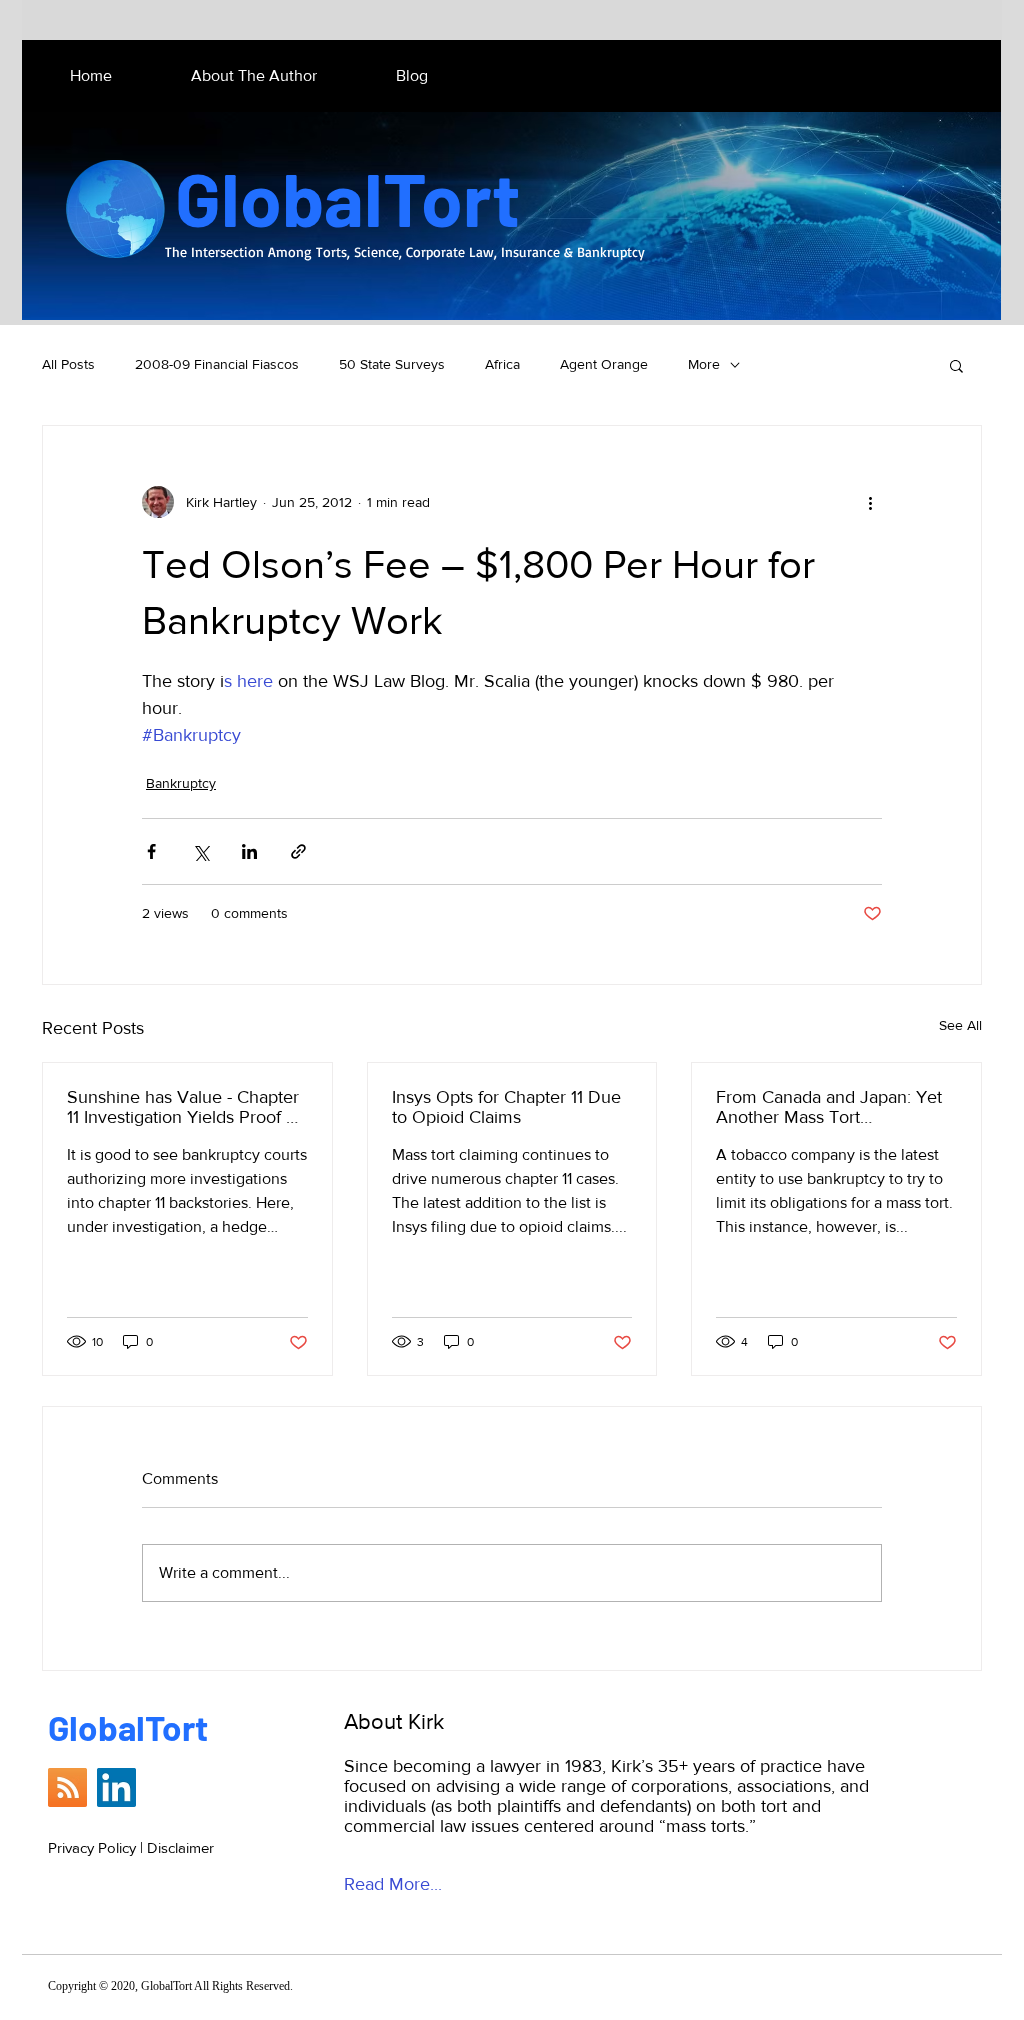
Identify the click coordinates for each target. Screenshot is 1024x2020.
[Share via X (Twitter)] (200, 851)
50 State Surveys (392, 364)
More (704, 364)
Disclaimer (180, 1847)
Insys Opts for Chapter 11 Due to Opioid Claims (506, 1107)
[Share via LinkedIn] (249, 851)
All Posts (68, 364)
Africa (502, 364)
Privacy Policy (92, 1847)
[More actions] (870, 502)
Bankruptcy (181, 783)
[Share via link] (298, 851)
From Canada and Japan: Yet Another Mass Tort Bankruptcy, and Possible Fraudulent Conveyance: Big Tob (829, 1107)
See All (960, 1025)
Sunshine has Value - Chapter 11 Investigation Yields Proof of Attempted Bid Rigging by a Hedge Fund (184, 1107)
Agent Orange (604, 364)
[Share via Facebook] (151, 851)
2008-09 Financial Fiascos (217, 364)
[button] (956, 365)
